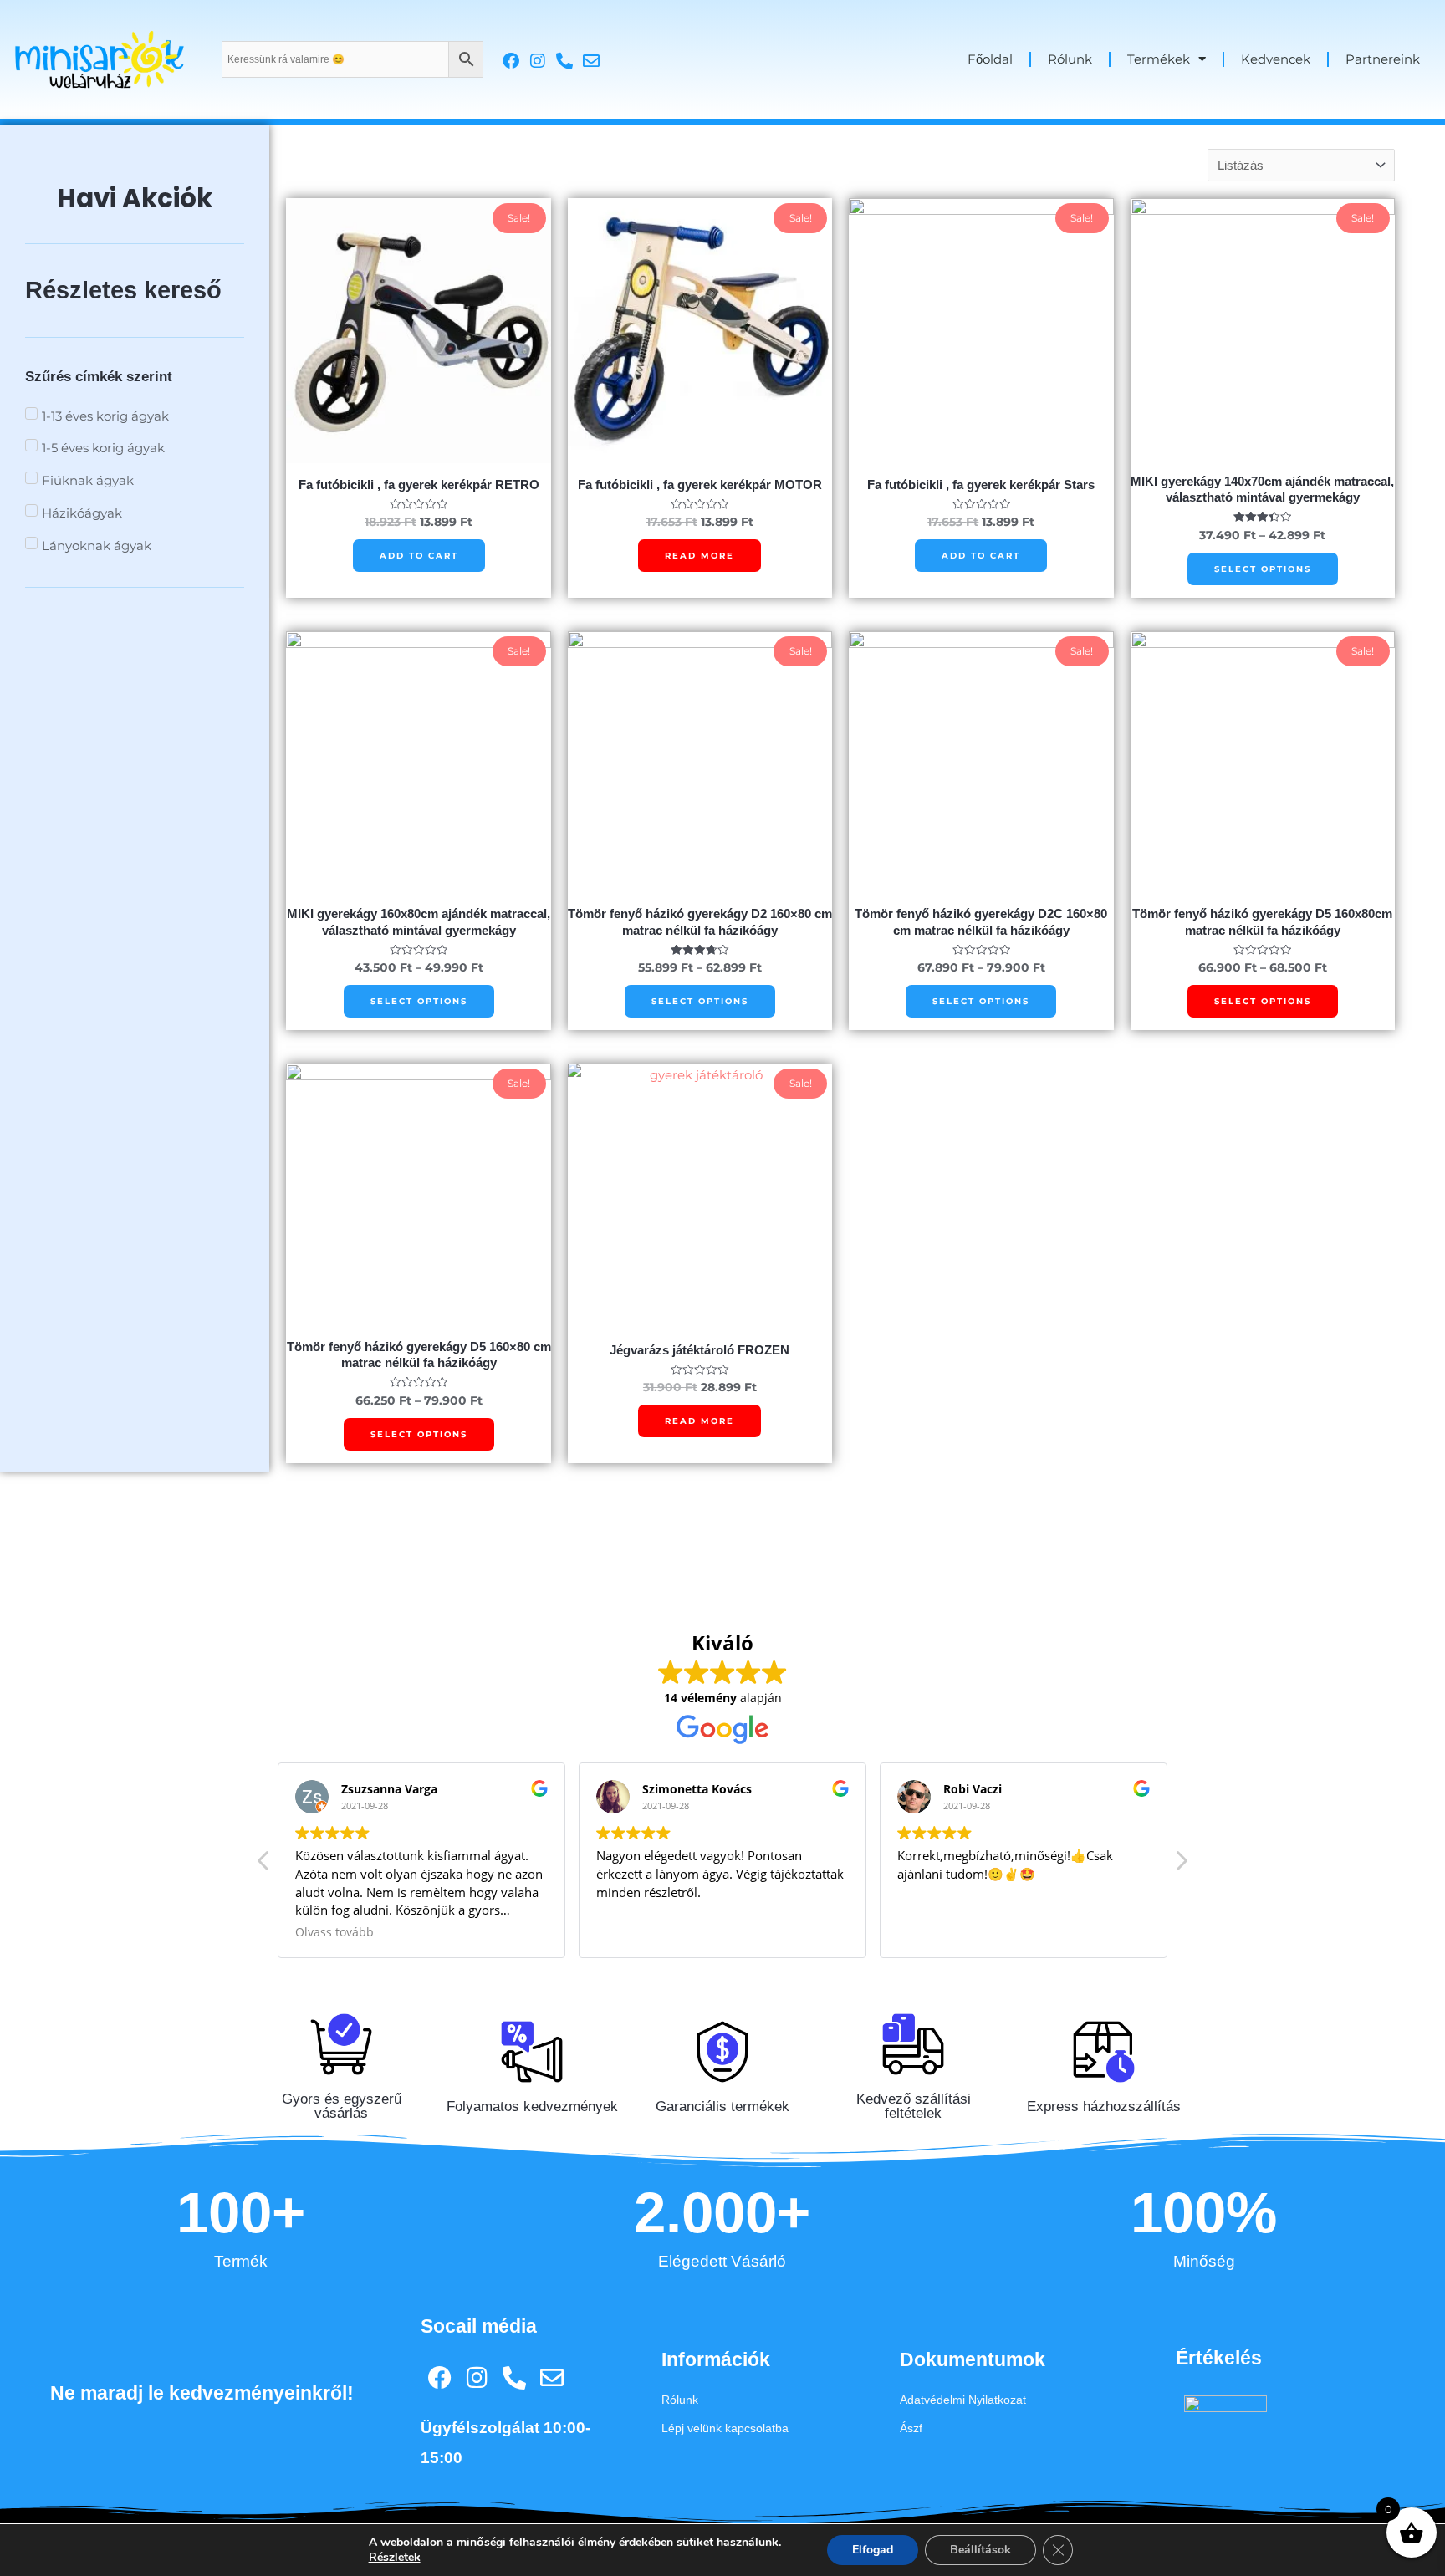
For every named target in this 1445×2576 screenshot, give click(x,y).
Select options (1263, 569)
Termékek (1159, 59)
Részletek (395, 2558)
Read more (700, 556)
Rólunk (1070, 59)
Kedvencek (1276, 59)
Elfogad (873, 2550)
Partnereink (1383, 59)
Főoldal (990, 59)
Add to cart (419, 556)
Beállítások (980, 2550)
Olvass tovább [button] (334, 1932)
